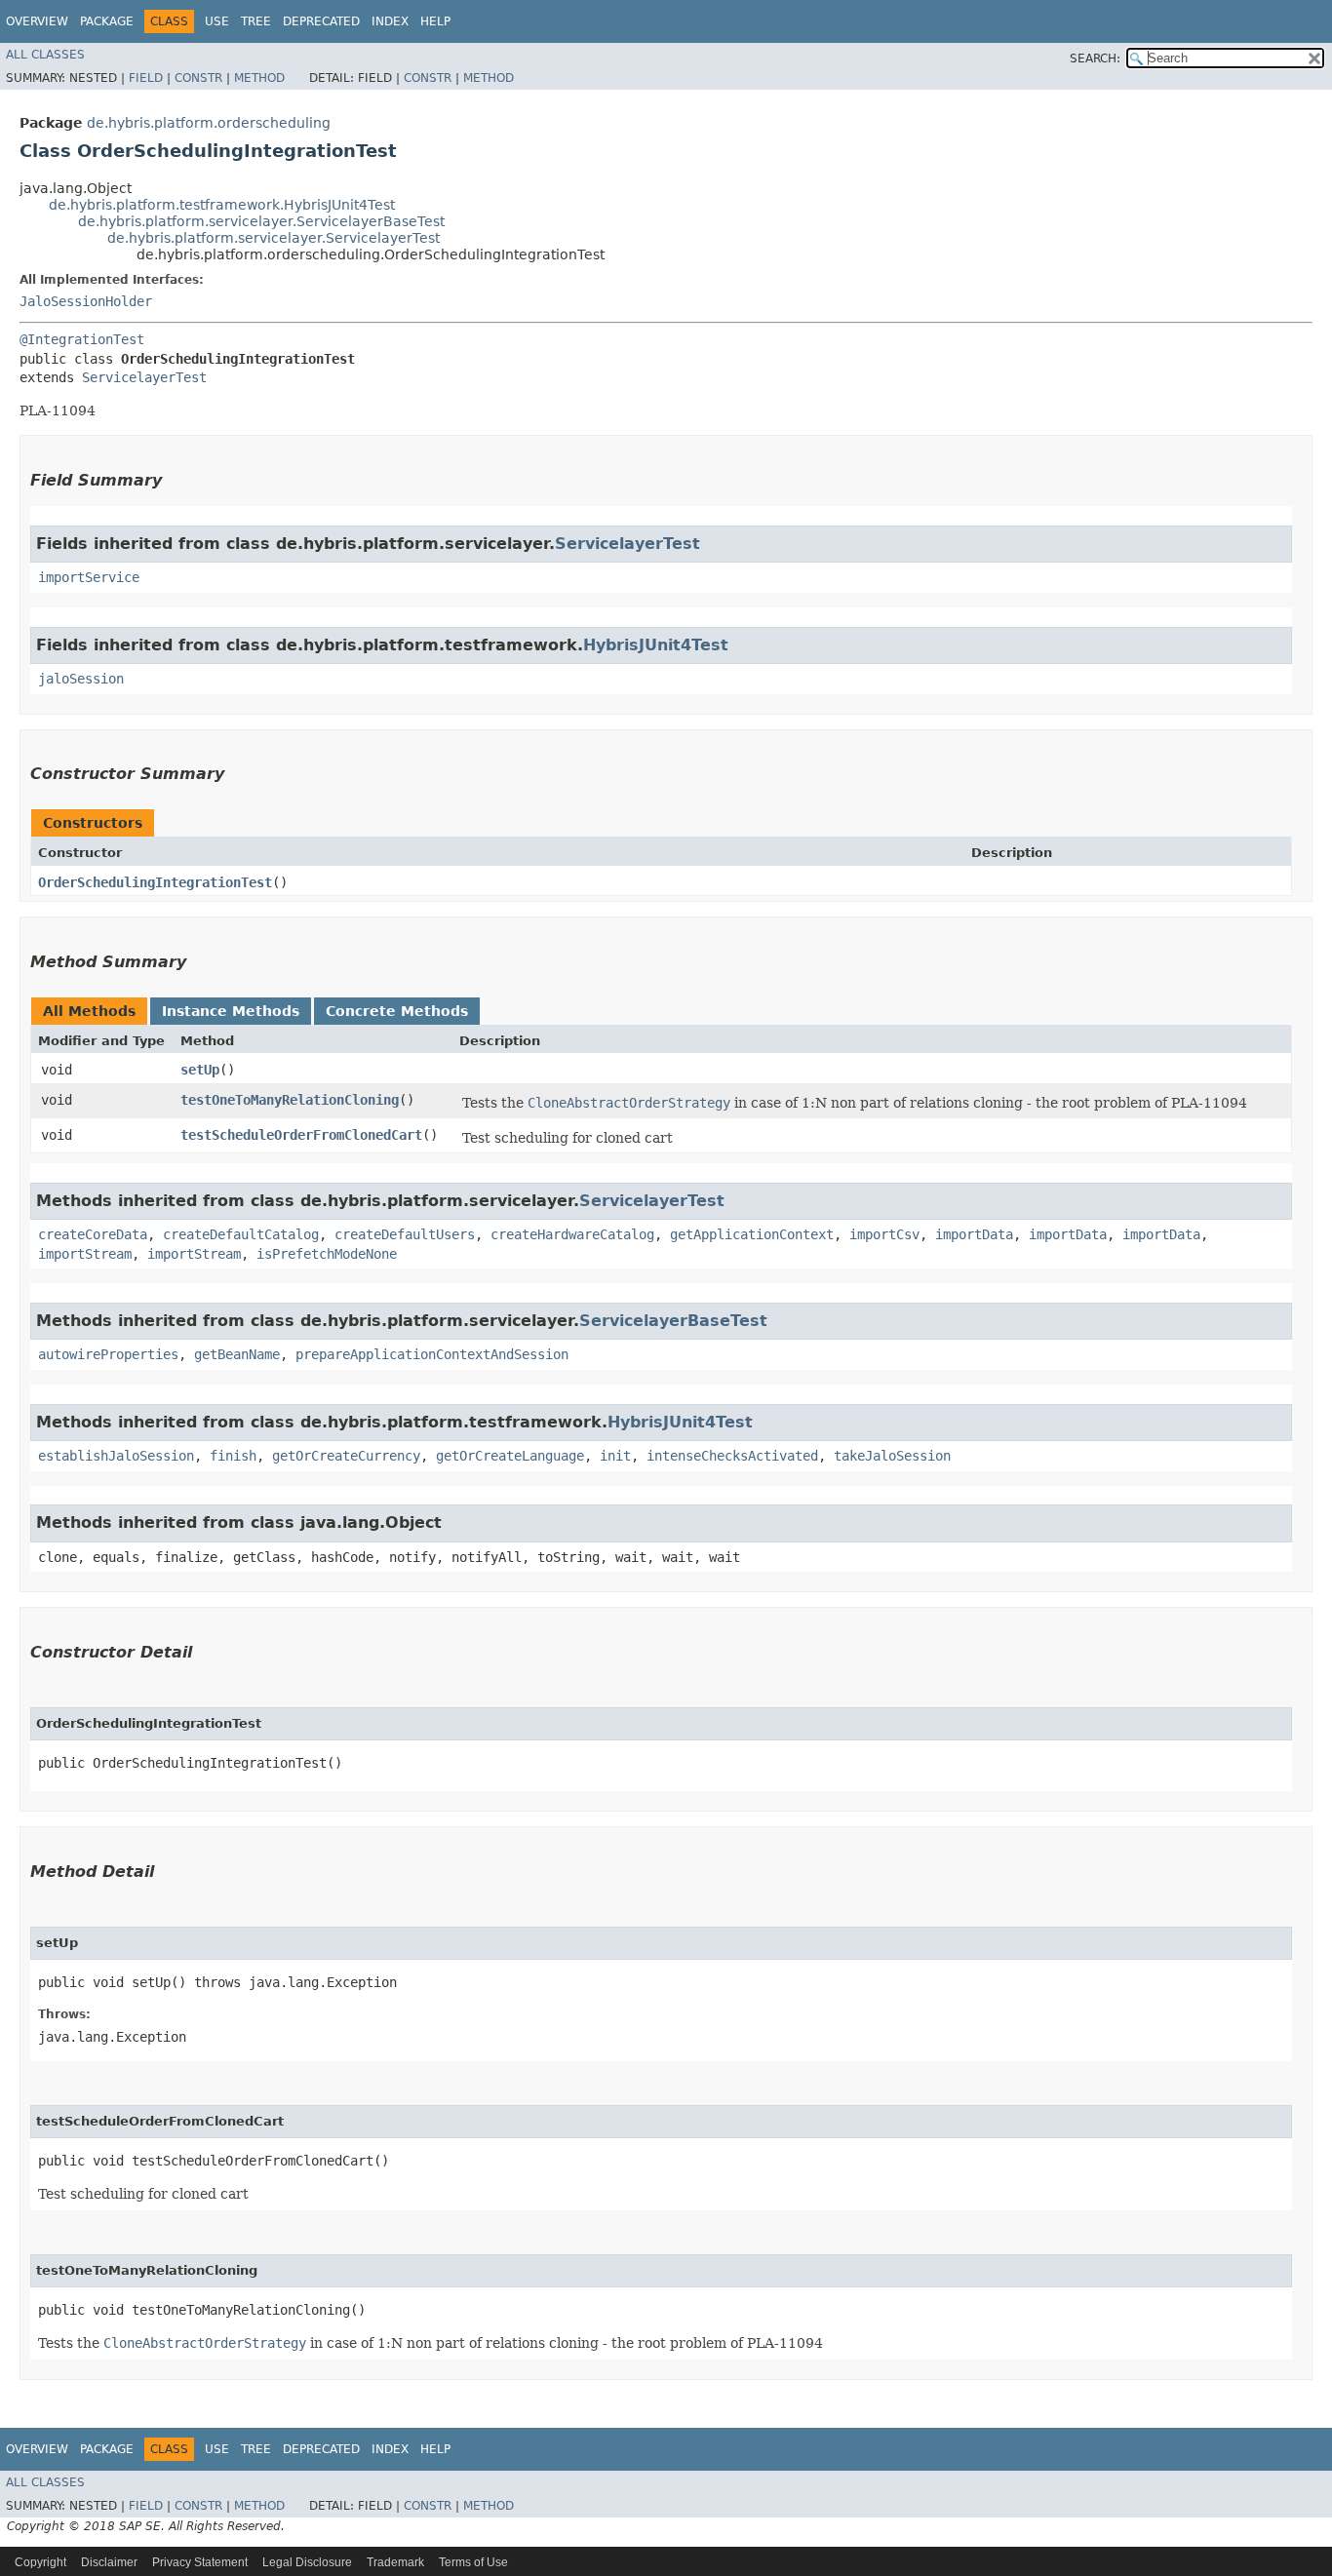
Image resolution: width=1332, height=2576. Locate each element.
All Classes (45, 55)
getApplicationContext (752, 1234)
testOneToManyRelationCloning (290, 1100)
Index (390, 21)
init (615, 1456)
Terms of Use (473, 2562)
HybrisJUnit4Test (656, 645)
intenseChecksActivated (732, 1456)
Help (435, 21)
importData (974, 1234)
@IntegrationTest (82, 339)
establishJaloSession (116, 1456)
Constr (198, 78)
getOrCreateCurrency (346, 1456)
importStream (85, 1254)
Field (146, 78)
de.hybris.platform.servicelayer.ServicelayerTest (274, 238)
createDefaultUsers (405, 1234)
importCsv (884, 1234)
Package (107, 21)
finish (233, 1456)
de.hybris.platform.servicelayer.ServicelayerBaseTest (261, 221)
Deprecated (321, 21)
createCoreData (93, 1234)
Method (259, 78)
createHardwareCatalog (572, 1234)
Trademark (395, 2562)
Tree (256, 21)
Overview (37, 21)
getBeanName (237, 1354)
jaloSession (81, 679)
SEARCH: (1095, 59)
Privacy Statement (200, 2562)
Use (217, 21)
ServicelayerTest (144, 377)
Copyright (40, 2562)
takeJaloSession (892, 1456)
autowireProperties (108, 1354)
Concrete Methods (397, 1011)
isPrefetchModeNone (327, 1254)
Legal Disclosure (307, 2562)
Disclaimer (109, 2562)
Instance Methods (231, 1011)
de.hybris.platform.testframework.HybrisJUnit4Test (222, 205)
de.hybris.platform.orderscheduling (209, 123)
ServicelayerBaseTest (673, 1321)
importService (89, 577)
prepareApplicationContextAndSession (432, 1354)
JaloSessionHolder (86, 301)
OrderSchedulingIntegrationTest (155, 882)
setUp (200, 1070)
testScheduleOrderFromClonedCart (301, 1135)
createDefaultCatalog (241, 1234)
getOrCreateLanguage (510, 1456)
